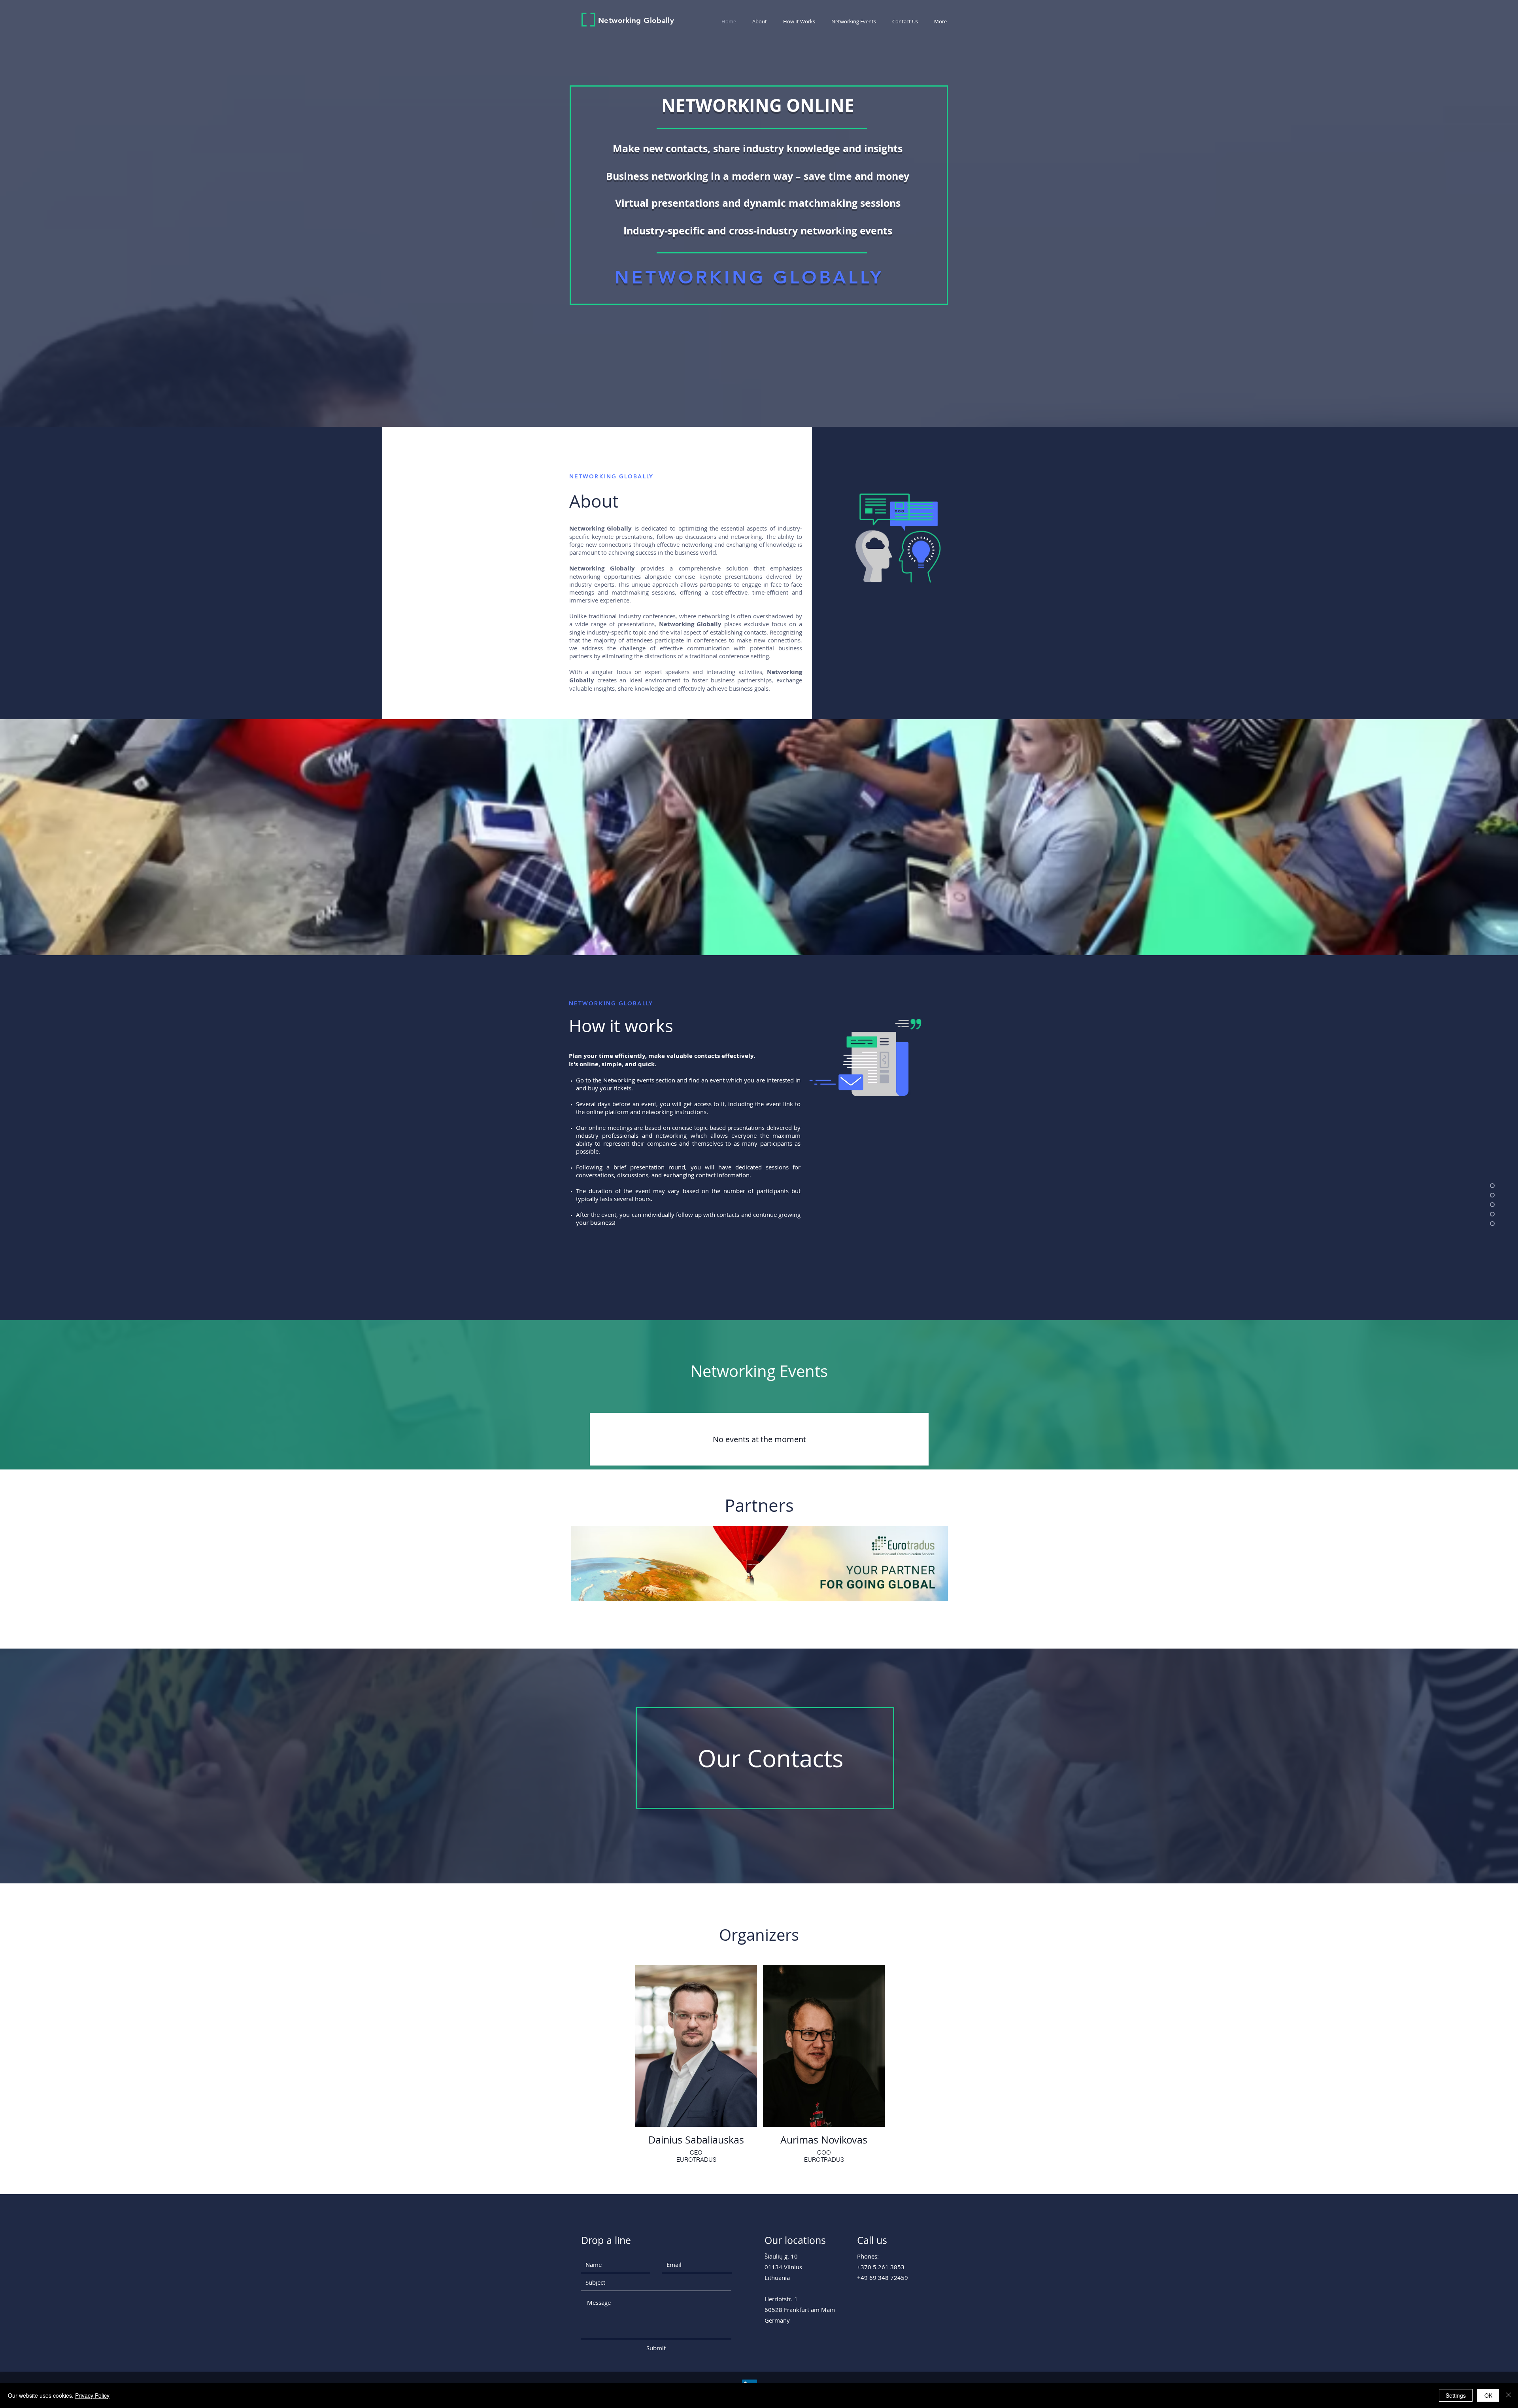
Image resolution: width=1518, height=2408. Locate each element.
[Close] (1509, 2395)
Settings (1456, 2395)
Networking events (629, 1080)
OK (1488, 2395)
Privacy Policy (92, 2395)
